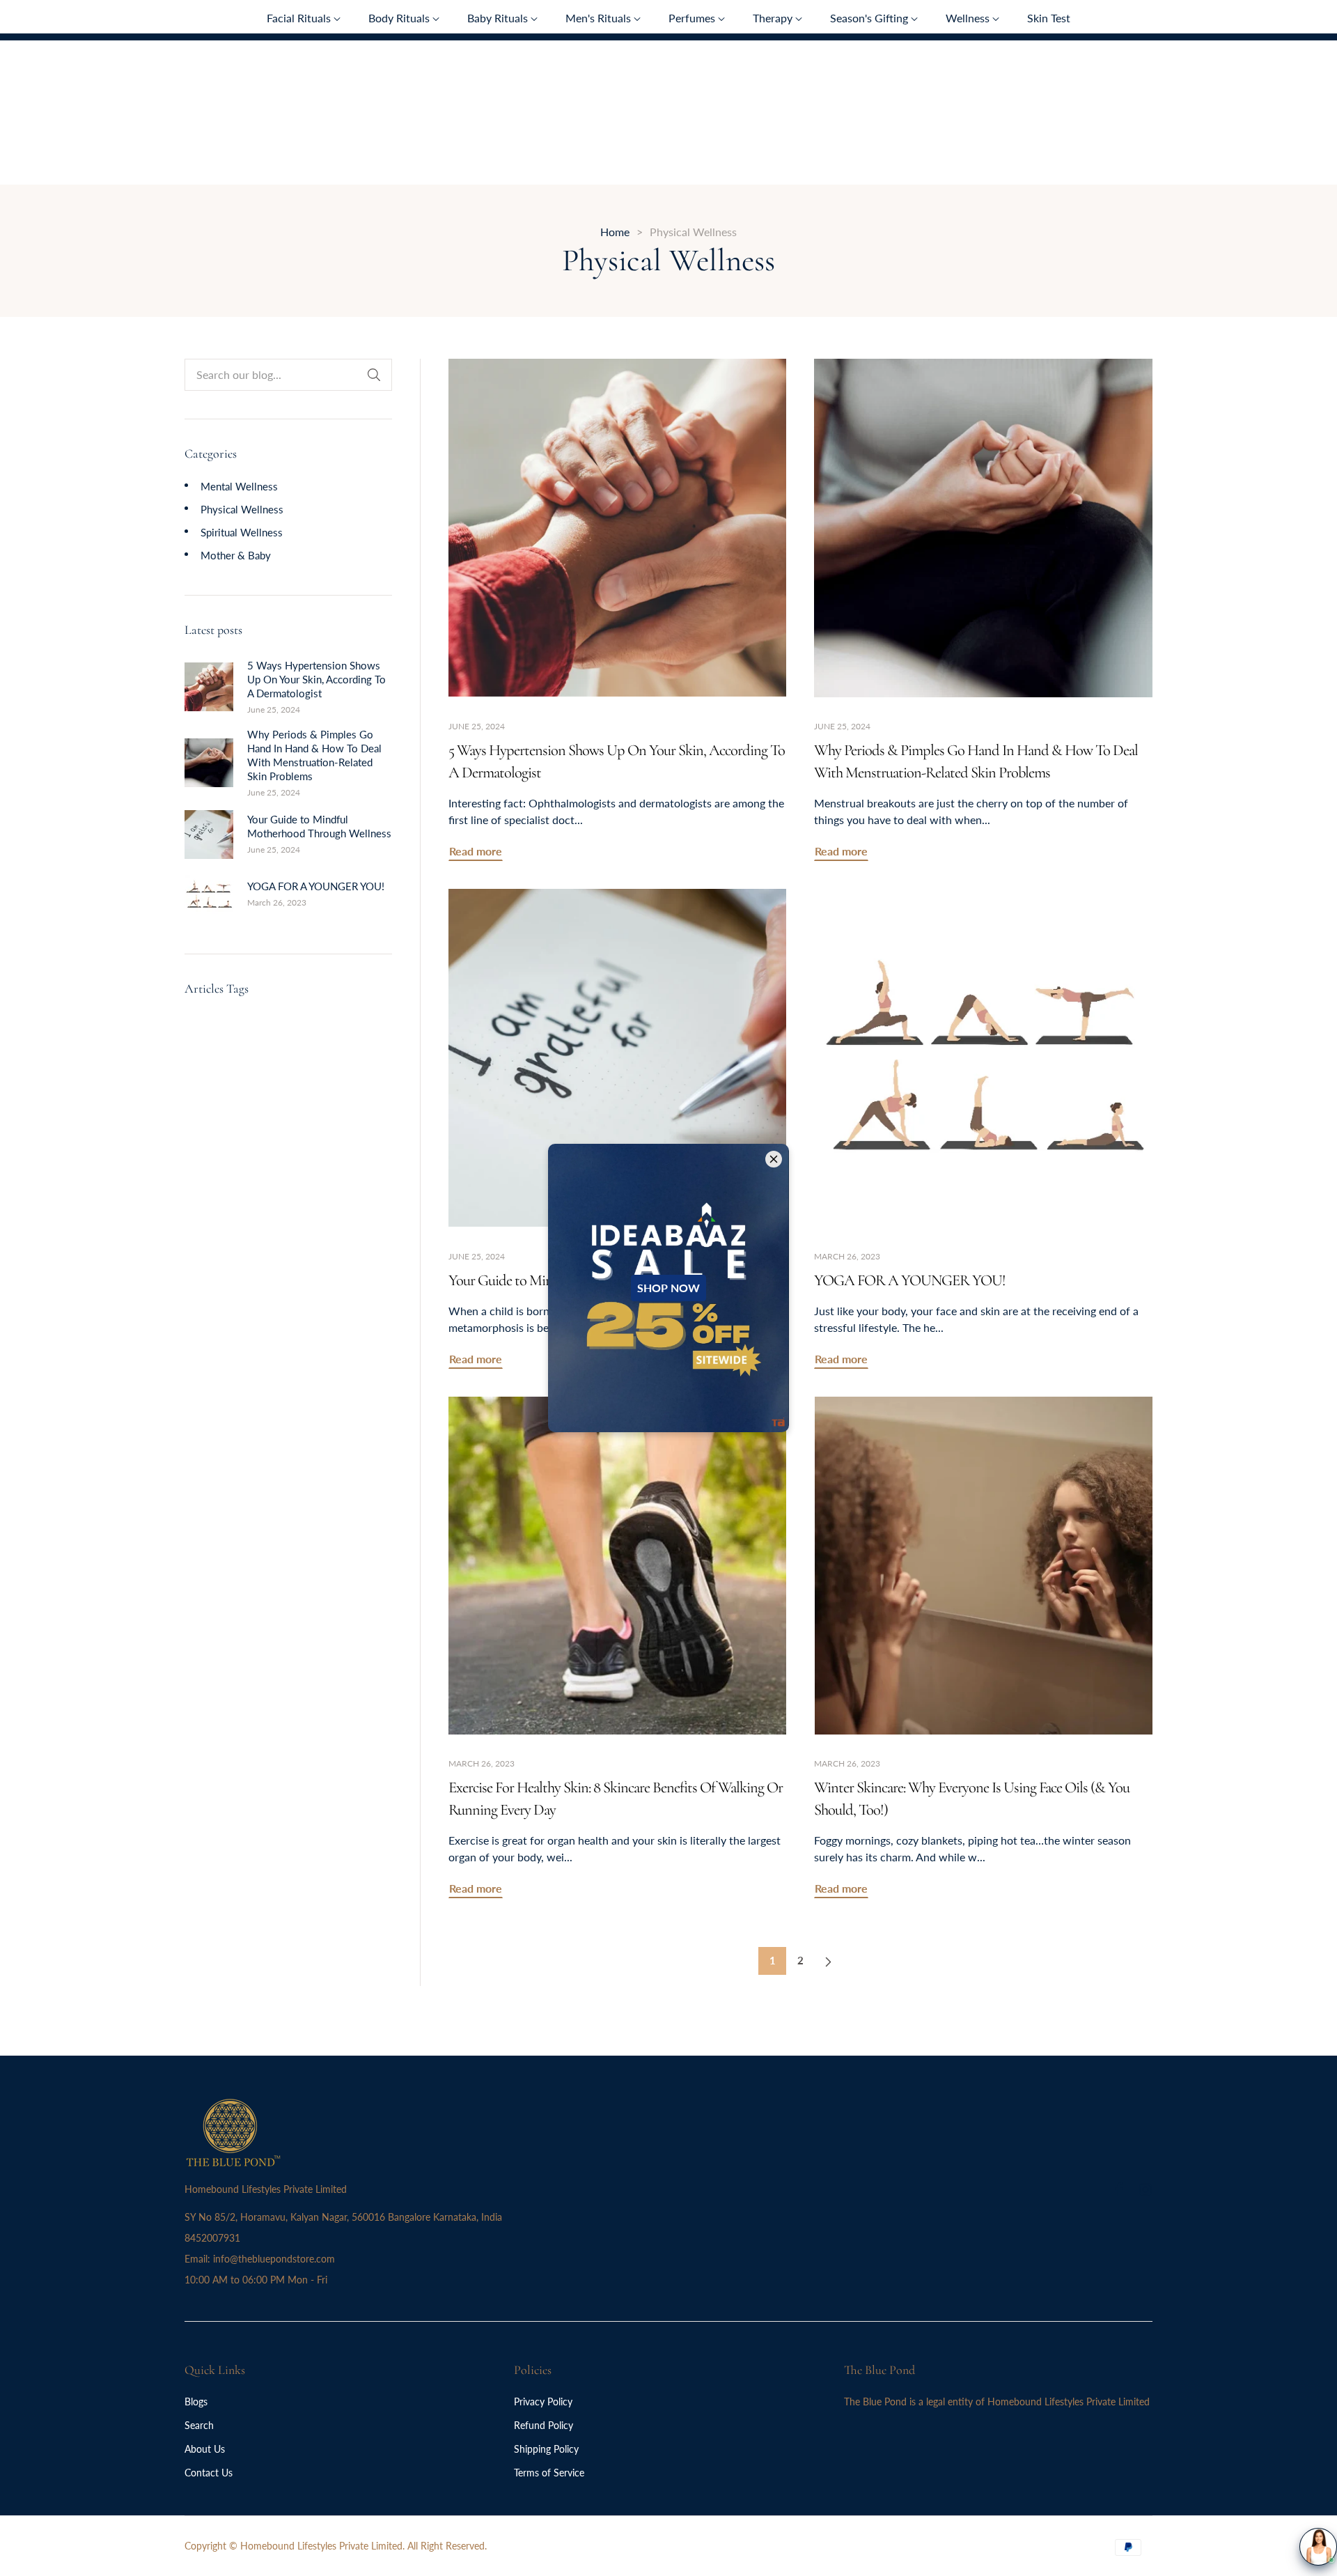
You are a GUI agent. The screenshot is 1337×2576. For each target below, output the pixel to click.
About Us (205, 2449)
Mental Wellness (239, 486)
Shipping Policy (546, 2449)
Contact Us (209, 2473)
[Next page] (828, 1961)
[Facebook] (1119, 2188)
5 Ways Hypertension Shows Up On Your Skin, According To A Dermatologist (316, 679)
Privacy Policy (543, 2402)
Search (199, 2425)
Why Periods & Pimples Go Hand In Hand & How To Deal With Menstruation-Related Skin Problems (314, 755)
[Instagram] (1146, 2188)
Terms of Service (549, 2473)
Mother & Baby (236, 555)
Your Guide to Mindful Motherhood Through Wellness (319, 826)
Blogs (196, 2402)
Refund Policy (544, 2425)
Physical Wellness (242, 509)
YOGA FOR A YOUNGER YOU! (316, 886)
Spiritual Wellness (242, 532)
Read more (476, 851)
